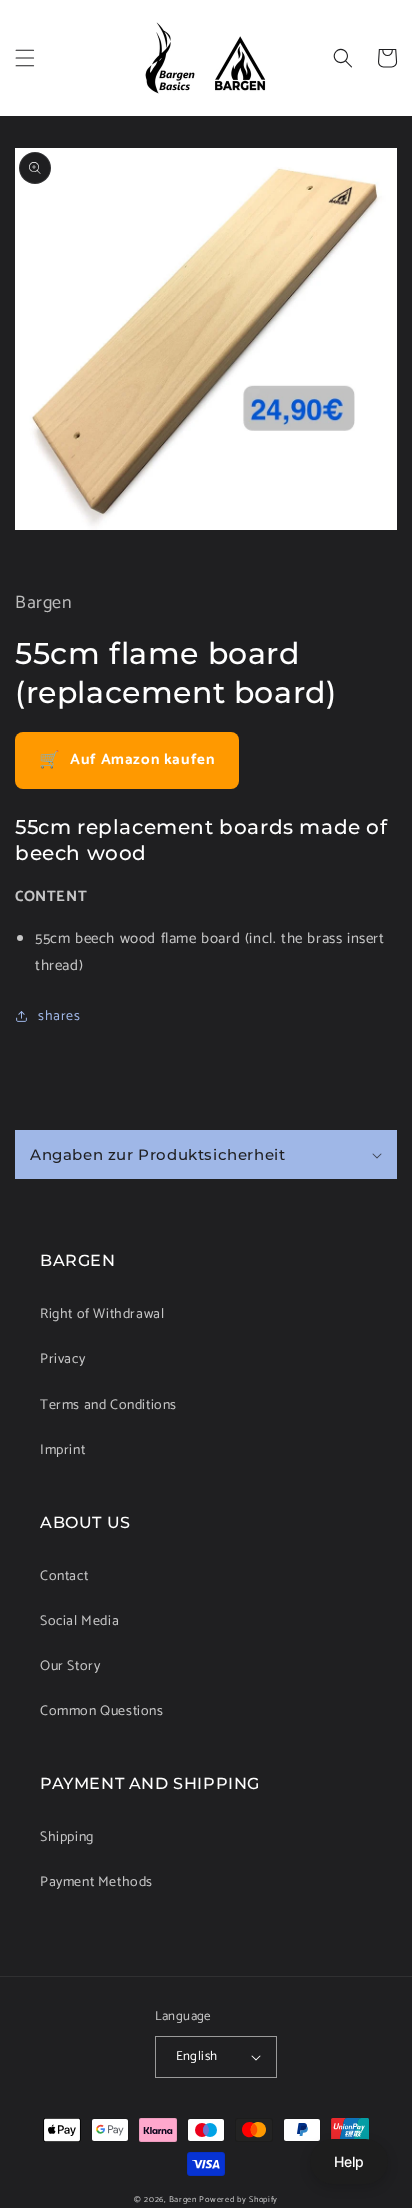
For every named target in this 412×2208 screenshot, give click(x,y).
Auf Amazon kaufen (127, 760)
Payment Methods (96, 1882)
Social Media (79, 1621)
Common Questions (102, 1711)
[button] (25, 58)
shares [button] (59, 1016)
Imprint (62, 1450)
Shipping (67, 1837)
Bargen (183, 2199)
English (197, 2056)
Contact (64, 1576)
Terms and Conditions (108, 1405)
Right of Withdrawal (102, 1314)
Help (349, 2161)
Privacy (62, 1359)
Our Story (70, 1666)
